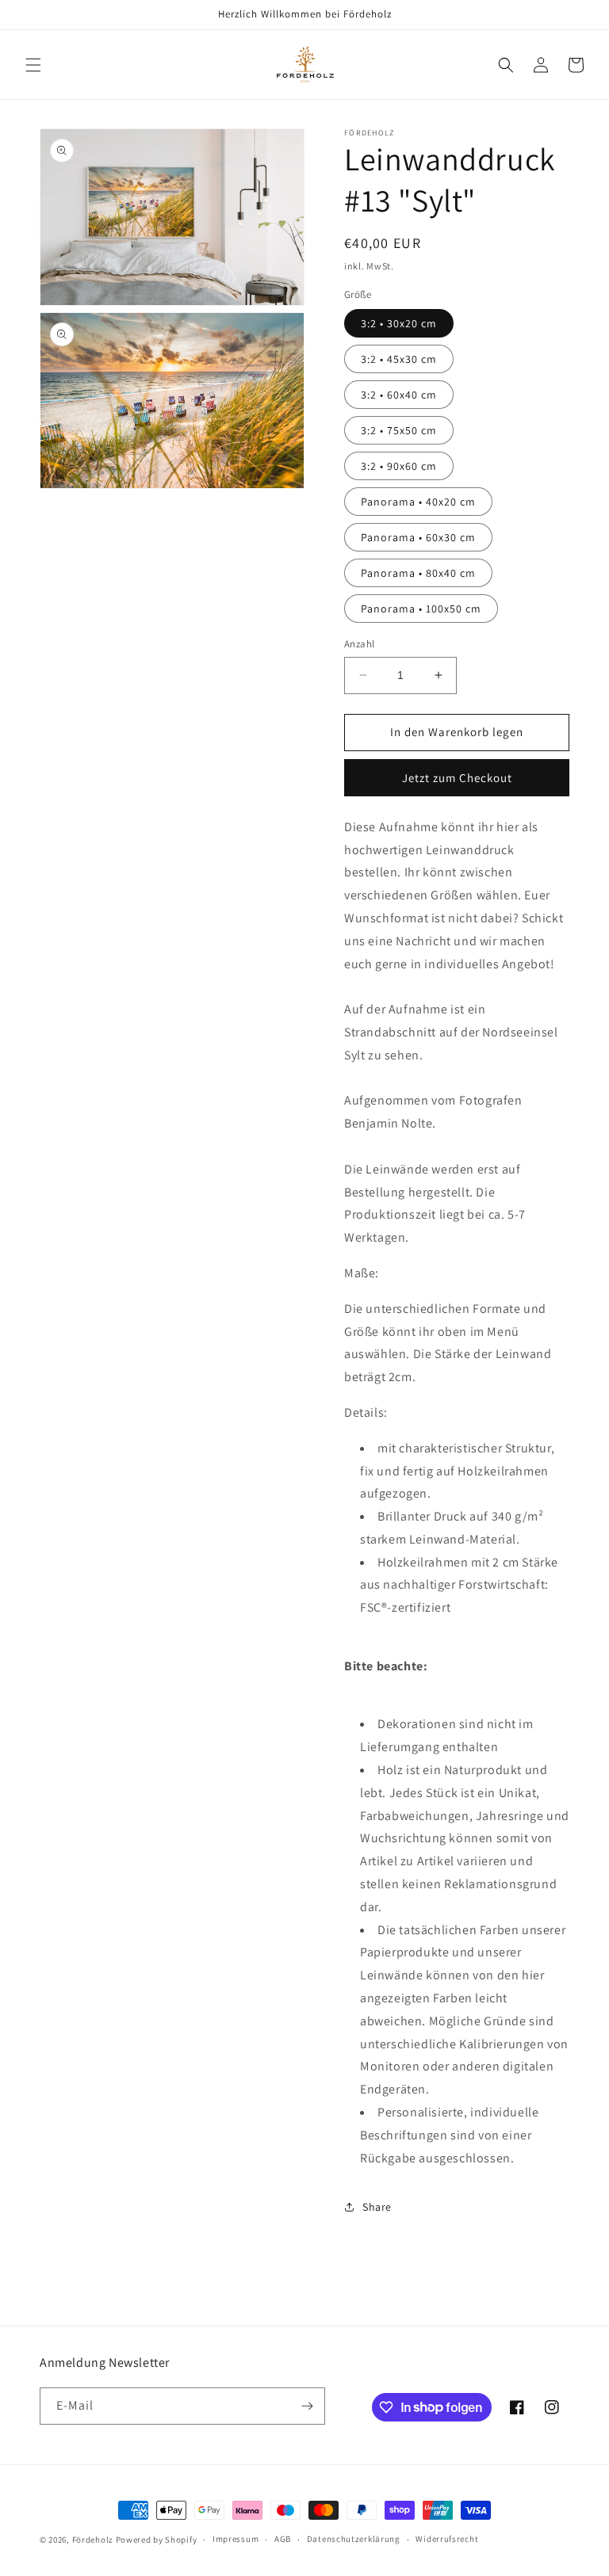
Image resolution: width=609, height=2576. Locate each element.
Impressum (236, 2539)
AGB (283, 2539)
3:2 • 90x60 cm (399, 466)
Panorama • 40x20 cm (418, 502)
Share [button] (377, 2207)
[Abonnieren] (307, 2406)
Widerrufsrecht (447, 2539)
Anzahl (359, 644)
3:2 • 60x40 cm (399, 395)
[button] (33, 65)
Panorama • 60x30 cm (418, 537)
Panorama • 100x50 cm (421, 609)
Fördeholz (93, 2540)
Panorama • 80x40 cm (418, 573)
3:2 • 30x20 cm (399, 323)
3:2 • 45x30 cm (399, 359)
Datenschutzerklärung (354, 2539)
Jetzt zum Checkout (457, 778)
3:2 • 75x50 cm (399, 430)
